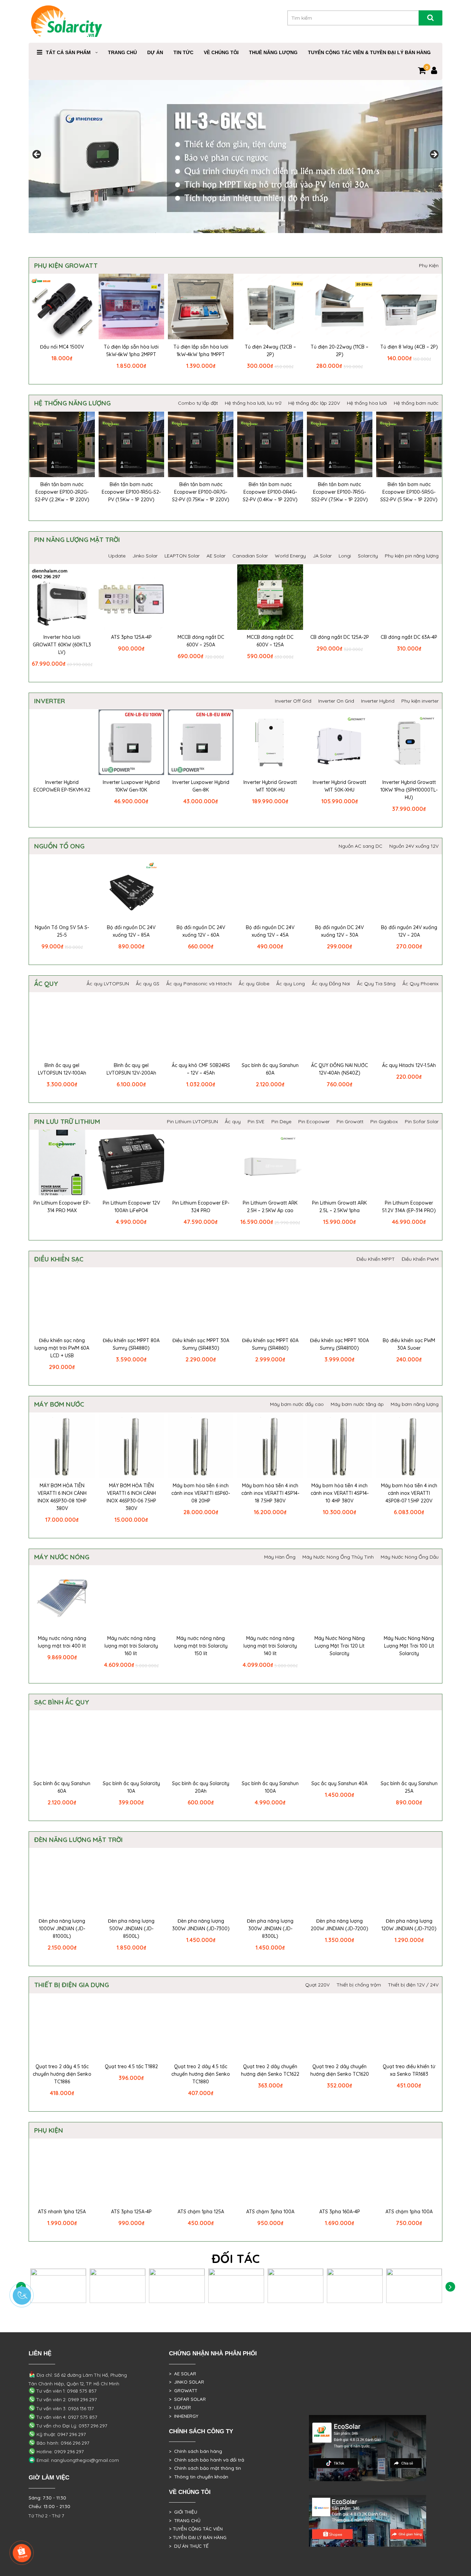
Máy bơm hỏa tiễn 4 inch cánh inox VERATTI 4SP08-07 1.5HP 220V (409, 1493)
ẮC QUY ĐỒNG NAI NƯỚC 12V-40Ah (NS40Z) (339, 1069)
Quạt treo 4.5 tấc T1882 (131, 2066)
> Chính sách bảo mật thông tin (205, 2468)
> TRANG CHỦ (185, 2520)
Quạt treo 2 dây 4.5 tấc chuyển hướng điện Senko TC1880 (201, 2074)
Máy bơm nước (59, 1404)
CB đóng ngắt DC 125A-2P (340, 637)
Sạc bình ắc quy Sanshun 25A (409, 1787)
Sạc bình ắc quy (62, 1702)
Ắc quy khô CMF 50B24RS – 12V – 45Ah (201, 1069)
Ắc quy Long (290, 984)
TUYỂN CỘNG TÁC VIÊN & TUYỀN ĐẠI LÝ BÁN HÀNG (369, 52)
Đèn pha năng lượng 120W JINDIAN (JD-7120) (409, 1925)
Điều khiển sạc (59, 1259)
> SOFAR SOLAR (187, 2399)
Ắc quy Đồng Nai (331, 984)
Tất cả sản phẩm (68, 52)
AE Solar (216, 556)
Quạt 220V (317, 1985)
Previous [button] (37, 155)
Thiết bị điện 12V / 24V (413, 1985)
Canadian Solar (250, 556)
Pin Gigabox (384, 1121)
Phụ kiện (49, 2130)
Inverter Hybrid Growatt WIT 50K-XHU (339, 786)
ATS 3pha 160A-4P (340, 2212)
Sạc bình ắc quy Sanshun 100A (270, 1787)
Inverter (49, 701)
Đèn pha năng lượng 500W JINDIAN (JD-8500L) (131, 1929)
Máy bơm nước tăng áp (357, 1404)
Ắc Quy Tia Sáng (376, 984)
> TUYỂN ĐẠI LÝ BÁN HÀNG (198, 2537)
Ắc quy (46, 984)
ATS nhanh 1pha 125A (62, 2212)
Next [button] (434, 155)
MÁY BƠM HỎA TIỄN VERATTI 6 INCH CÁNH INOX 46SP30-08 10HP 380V (62, 1497)
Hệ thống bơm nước (416, 403)
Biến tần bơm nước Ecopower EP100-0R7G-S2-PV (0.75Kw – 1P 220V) (201, 492)
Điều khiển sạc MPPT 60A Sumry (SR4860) (270, 1344)
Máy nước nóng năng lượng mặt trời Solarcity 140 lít (270, 1646)
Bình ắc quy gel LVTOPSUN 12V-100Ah (62, 1069)
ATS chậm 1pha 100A (409, 2212)
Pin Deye (281, 1121)
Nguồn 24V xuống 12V (414, 846)
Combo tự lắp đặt (198, 403)
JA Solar (322, 556)
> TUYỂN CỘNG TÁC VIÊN (196, 2529)
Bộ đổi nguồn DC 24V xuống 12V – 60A (201, 931)
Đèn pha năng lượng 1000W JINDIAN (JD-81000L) (62, 1929)
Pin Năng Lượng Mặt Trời (77, 540)
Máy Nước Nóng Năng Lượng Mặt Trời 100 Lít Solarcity (409, 1646)
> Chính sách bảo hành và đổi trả (207, 2460)
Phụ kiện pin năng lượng (412, 556)
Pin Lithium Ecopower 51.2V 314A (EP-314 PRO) (409, 1207)
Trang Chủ (122, 52)
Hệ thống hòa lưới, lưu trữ (253, 403)
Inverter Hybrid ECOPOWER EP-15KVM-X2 (62, 786)
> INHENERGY (184, 2416)
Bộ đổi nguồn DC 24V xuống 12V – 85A (131, 931)
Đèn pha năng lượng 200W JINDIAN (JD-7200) (339, 1925)
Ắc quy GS (148, 984)
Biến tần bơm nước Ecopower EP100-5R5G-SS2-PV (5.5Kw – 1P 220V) (409, 492)
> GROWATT (183, 2391)
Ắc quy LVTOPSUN (108, 984)
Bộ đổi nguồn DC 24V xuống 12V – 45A (270, 931)
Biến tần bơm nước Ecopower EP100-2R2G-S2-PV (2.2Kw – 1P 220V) (62, 492)
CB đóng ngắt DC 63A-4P (409, 637)
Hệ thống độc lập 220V (314, 403)
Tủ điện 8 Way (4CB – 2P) (409, 347)
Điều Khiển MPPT (376, 1259)
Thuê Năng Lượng (273, 52)
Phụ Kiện (429, 265)
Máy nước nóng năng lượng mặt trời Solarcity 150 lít (201, 1646)
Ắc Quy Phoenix (420, 984)
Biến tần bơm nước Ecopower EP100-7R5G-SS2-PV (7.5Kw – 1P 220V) (340, 492)
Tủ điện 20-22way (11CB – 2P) (339, 351)
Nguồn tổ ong (59, 846)
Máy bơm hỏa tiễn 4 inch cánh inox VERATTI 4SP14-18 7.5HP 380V (270, 1493)
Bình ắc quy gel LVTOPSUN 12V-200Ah (131, 1069)
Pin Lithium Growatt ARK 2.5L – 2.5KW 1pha (339, 1207)
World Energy (290, 556)
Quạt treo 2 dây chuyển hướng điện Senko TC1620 (340, 2070)
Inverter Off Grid (293, 701)
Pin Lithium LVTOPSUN (192, 1121)
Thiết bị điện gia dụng (72, 1985)
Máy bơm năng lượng (415, 1404)
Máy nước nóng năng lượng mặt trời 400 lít (62, 1642)
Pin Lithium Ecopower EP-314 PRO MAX (62, 1207)
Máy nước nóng (62, 1557)
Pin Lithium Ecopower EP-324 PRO (201, 1207)
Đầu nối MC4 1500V (62, 347)
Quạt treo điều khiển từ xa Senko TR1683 (409, 2070)
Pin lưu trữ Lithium (67, 1121)
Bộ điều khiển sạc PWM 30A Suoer (409, 1344)
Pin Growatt (350, 1121)
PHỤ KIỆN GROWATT (66, 265)
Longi (345, 556)
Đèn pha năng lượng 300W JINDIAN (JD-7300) (201, 1925)
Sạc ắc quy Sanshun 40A (339, 1783)
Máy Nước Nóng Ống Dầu (410, 1557)
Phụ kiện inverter (420, 701)
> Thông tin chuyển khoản (199, 2477)
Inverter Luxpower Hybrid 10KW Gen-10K (131, 786)
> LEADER (180, 2407)
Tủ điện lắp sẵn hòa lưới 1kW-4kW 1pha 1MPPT (201, 351)
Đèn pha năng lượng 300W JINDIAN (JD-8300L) (270, 1929)
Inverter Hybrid (378, 701)
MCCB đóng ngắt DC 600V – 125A (270, 641)
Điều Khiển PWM (420, 1259)
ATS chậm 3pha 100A (270, 2212)
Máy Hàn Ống (280, 1557)
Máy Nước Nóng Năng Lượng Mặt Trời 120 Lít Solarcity (340, 1646)
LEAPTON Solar (182, 556)
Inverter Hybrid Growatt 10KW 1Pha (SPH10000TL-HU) (409, 790)
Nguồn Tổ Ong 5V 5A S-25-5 (62, 931)
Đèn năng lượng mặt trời (78, 1840)
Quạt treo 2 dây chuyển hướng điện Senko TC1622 (270, 2070)
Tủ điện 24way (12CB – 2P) (270, 351)
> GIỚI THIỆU (183, 2512)
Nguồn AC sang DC (360, 846)
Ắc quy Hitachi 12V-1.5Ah (409, 1065)
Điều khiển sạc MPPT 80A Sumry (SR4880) (131, 1344)
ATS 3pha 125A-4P (131, 637)
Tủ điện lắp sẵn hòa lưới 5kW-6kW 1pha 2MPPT (131, 351)
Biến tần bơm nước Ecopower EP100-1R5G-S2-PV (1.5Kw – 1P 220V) (131, 492)
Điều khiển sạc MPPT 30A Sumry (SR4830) (201, 1344)
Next (450, 2287)
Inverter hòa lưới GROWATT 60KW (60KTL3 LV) (62, 645)
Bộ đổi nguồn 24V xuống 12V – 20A (409, 931)
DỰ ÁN (155, 52)
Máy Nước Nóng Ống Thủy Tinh (338, 1557)
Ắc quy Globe (254, 984)
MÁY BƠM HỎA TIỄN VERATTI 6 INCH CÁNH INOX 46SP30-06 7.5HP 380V (131, 1497)
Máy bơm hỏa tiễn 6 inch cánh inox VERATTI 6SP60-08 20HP (201, 1493)
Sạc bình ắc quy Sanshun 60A (270, 1069)
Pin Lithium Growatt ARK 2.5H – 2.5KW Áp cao (270, 1207)
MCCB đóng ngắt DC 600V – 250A (201, 641)
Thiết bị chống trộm (359, 1985)
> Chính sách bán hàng (196, 2451)
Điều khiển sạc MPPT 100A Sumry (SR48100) (339, 1344)
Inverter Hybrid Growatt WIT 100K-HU (270, 786)
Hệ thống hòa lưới (367, 403)
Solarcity (368, 556)
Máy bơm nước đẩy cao (297, 1404)
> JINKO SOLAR (187, 2382)
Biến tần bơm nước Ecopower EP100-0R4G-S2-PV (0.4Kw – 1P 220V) (270, 492)
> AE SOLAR (183, 2374)
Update (117, 556)
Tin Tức (183, 52)
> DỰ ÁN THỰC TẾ (189, 2546)
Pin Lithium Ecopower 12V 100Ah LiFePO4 (131, 1207)
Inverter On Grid (336, 701)
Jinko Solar (145, 556)
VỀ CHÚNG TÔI (221, 52)
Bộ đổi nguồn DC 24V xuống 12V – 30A (339, 931)
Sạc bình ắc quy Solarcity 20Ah (201, 1787)
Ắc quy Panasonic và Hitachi (199, 984)
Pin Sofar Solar (422, 1121)
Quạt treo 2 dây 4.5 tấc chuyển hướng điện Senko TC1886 (62, 2074)
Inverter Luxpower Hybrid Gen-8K (201, 786)
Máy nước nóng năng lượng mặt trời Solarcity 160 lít (131, 1646)
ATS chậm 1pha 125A (201, 2212)
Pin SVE (256, 1121)
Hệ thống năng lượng (72, 403)
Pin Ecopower (314, 1121)
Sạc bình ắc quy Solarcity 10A (131, 1787)
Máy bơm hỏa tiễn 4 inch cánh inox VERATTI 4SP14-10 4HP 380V (340, 1493)
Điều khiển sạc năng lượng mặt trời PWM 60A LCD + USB (62, 1348)
